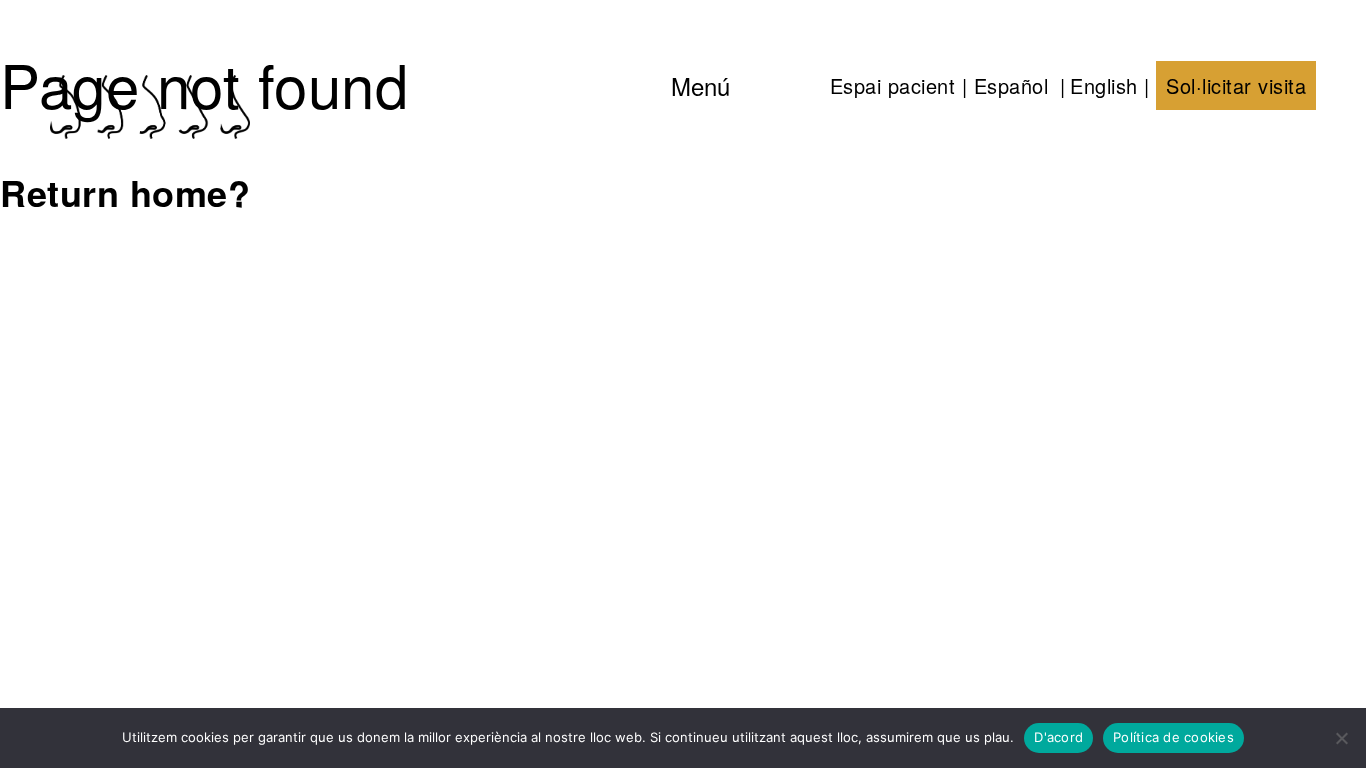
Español (1011, 85)
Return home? (125, 192)
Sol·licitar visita (1236, 85)
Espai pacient (893, 85)
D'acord (1058, 737)
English (1104, 85)
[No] (1341, 738)
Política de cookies (1173, 737)
